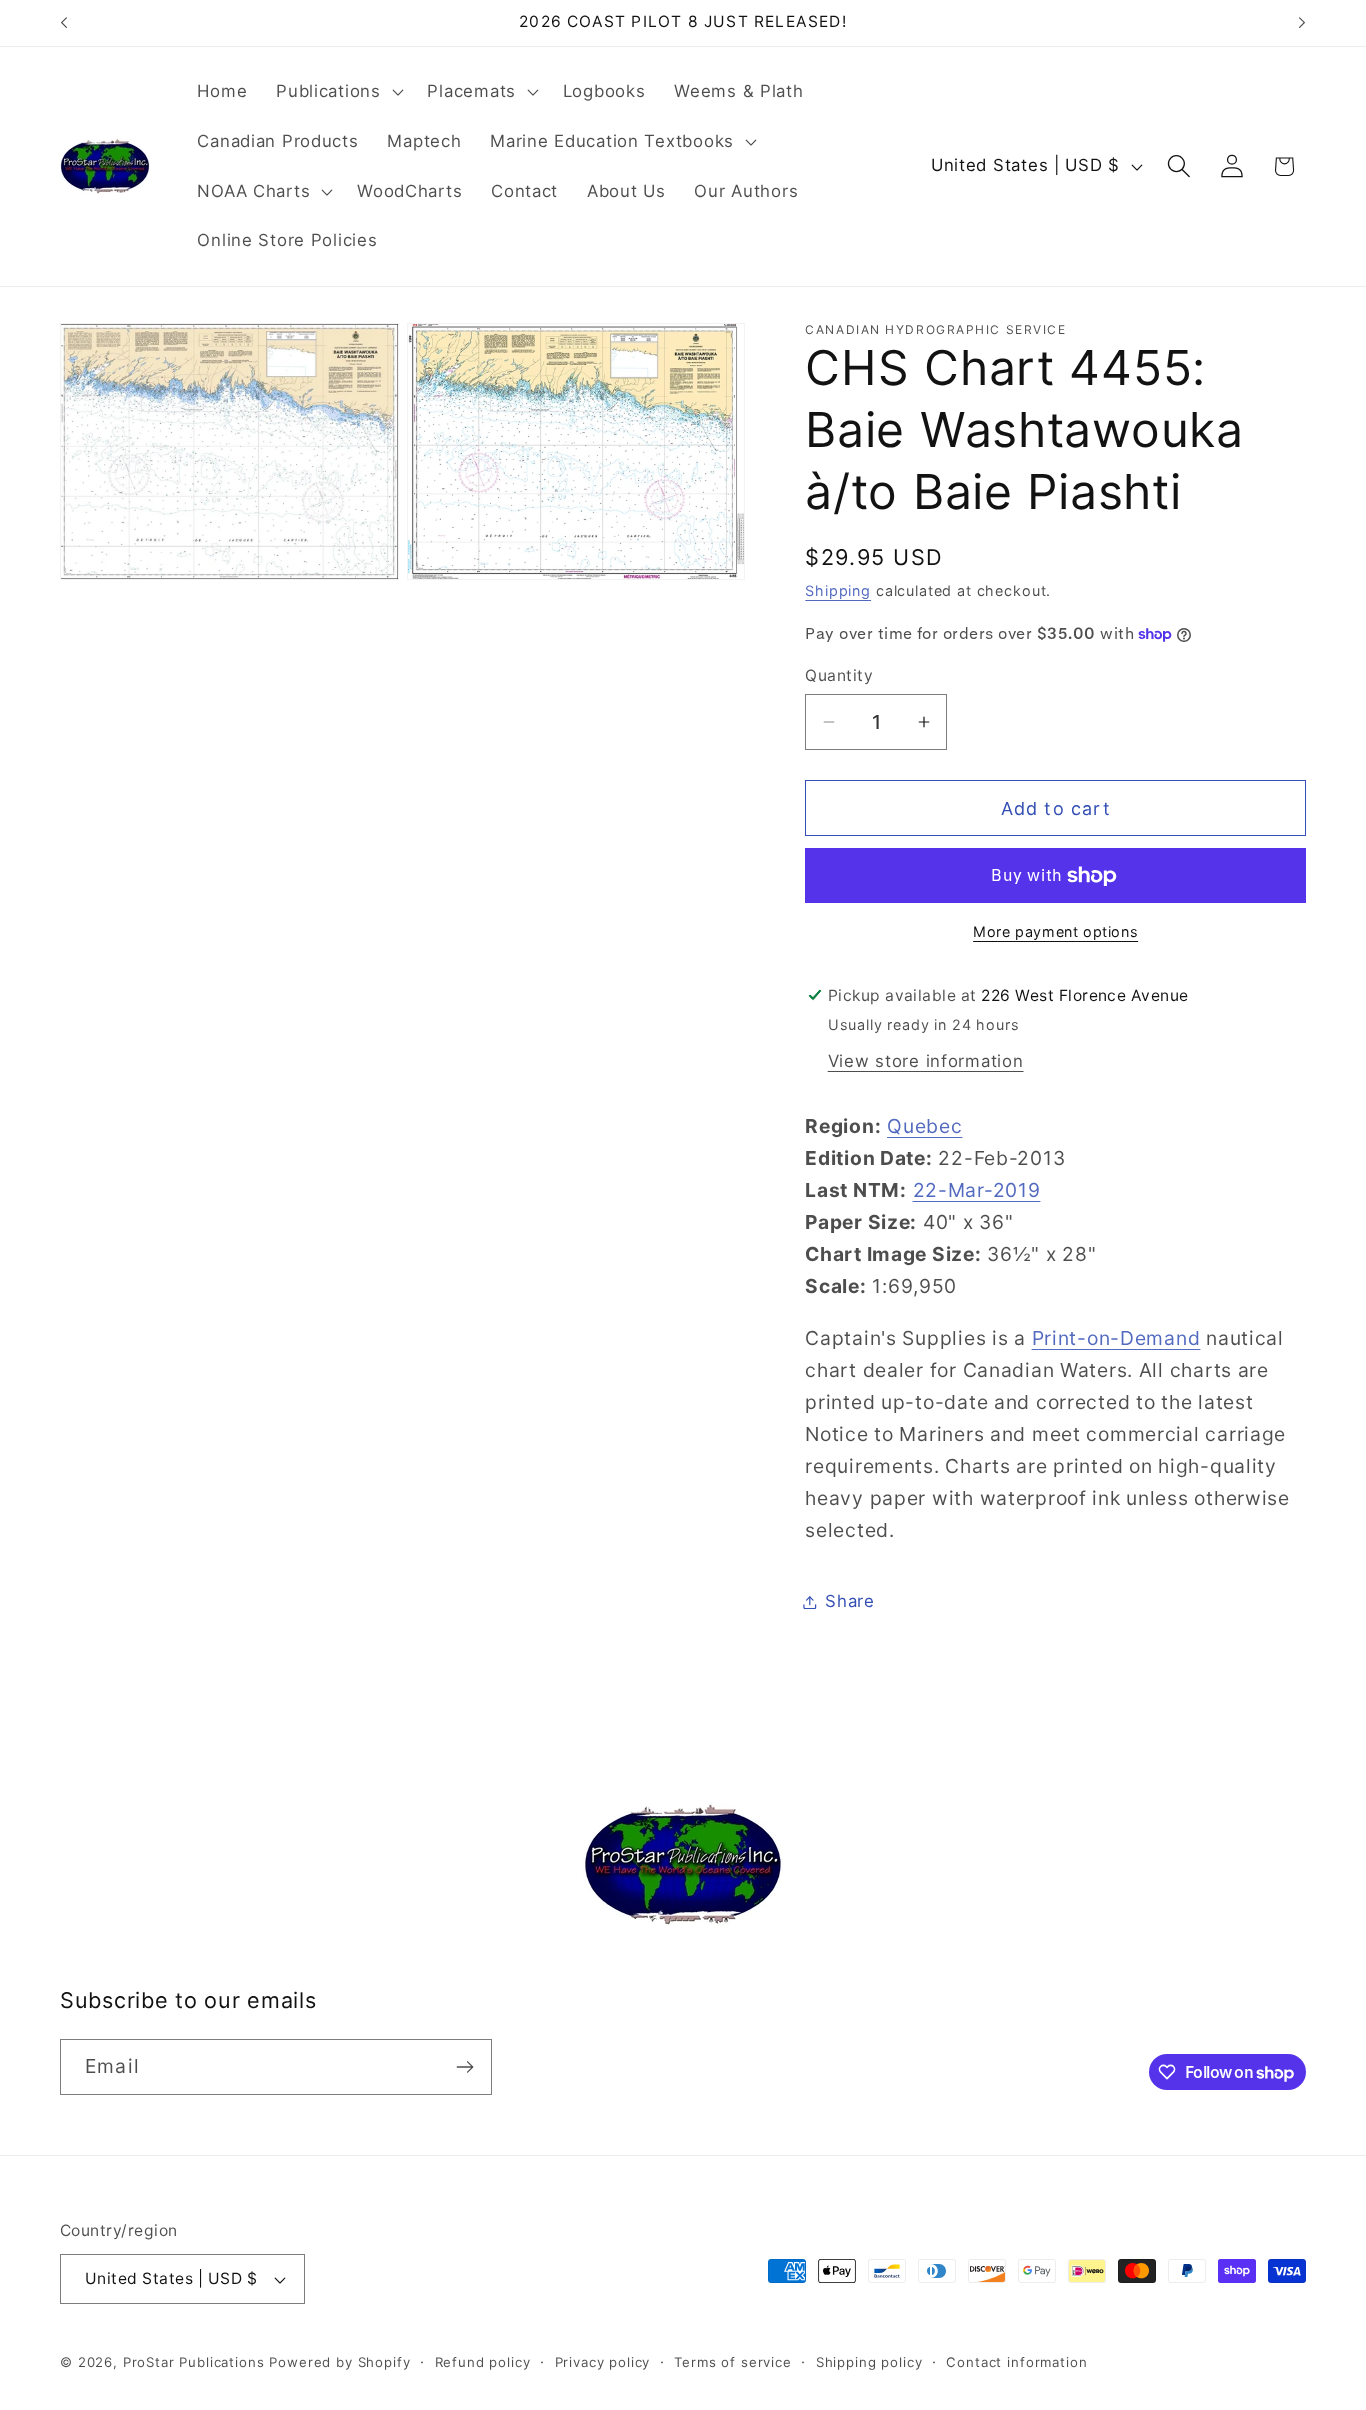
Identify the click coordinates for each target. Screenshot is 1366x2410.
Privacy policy (603, 2362)
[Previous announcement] (64, 23)
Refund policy (483, 2362)
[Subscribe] (464, 2067)
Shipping (838, 590)
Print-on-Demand (1116, 1338)
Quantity (839, 675)
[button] (337, 92)
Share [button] (850, 1601)
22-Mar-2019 (977, 1190)
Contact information (1016, 2362)
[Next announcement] (1302, 23)
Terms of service (732, 2362)
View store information (926, 1061)
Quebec (924, 1126)
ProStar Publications (194, 2362)
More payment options (1055, 931)
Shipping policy (869, 2362)
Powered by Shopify (339, 2362)
